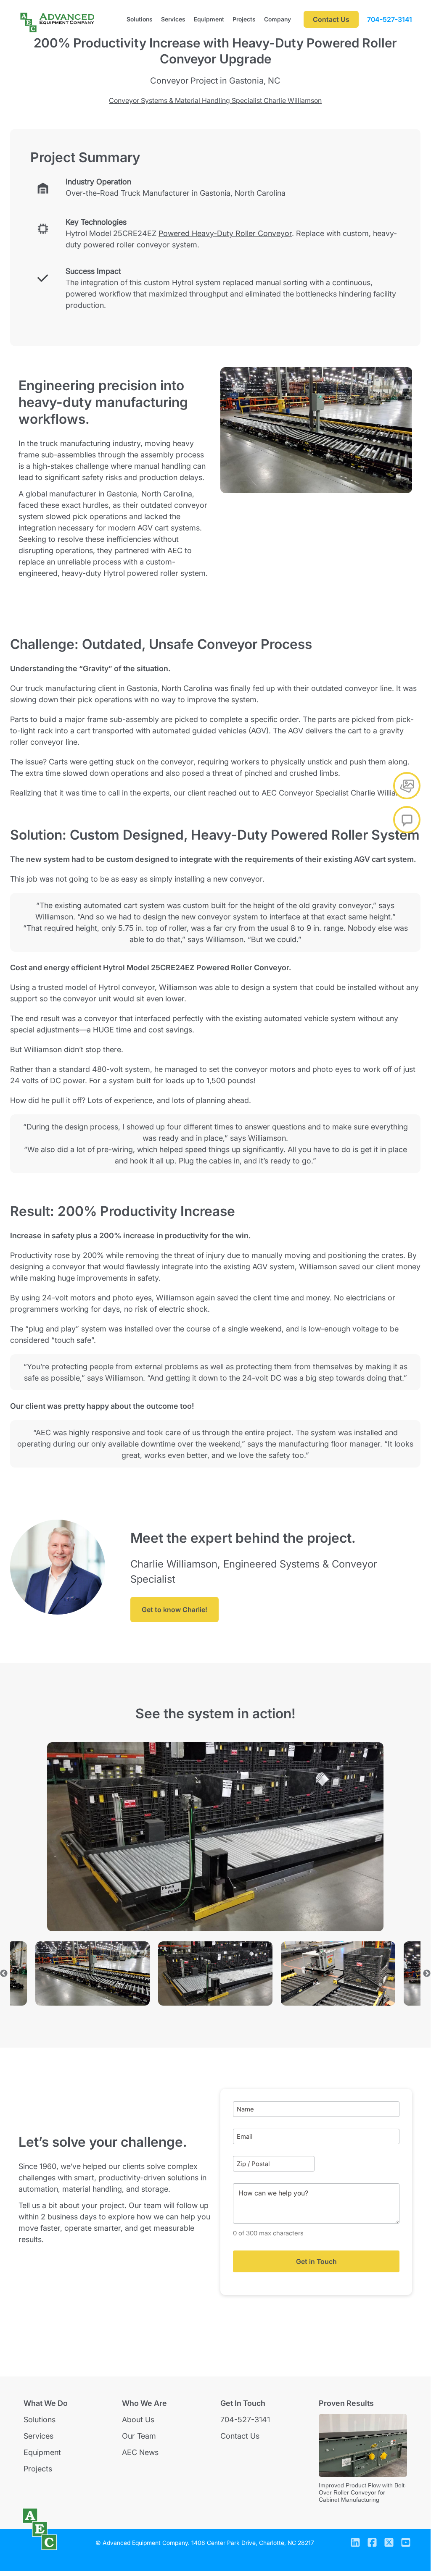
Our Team (139, 2436)
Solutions (140, 19)
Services (173, 19)
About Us (138, 2420)
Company (278, 19)
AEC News (140, 2452)
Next (427, 1974)
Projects (244, 19)
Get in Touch (316, 2261)
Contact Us (240, 2436)
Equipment (209, 19)
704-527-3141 (390, 19)
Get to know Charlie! (175, 1610)
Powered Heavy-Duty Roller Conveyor (225, 233)
